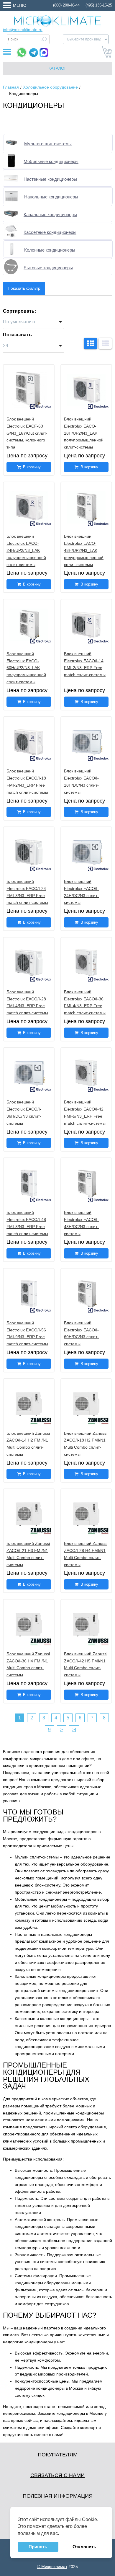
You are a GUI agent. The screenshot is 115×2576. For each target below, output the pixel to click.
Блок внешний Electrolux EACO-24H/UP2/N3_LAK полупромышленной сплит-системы (26, 550)
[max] (44, 53)
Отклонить (84, 2547)
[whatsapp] (22, 52)
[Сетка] (91, 343)
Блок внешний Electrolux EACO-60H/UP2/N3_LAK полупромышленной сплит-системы (26, 668)
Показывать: (18, 335)
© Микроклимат (52, 2567)
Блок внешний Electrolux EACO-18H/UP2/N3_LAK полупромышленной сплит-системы (84, 433)
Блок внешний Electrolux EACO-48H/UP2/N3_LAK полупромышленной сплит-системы (84, 550)
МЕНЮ (20, 5)
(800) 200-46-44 (66, 5)
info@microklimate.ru (23, 30)
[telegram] (34, 53)
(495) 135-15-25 (99, 5)
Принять (38, 2547)
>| (74, 1730)
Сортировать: (19, 311)
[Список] (105, 343)
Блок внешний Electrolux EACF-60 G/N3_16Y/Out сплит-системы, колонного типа (27, 433)
